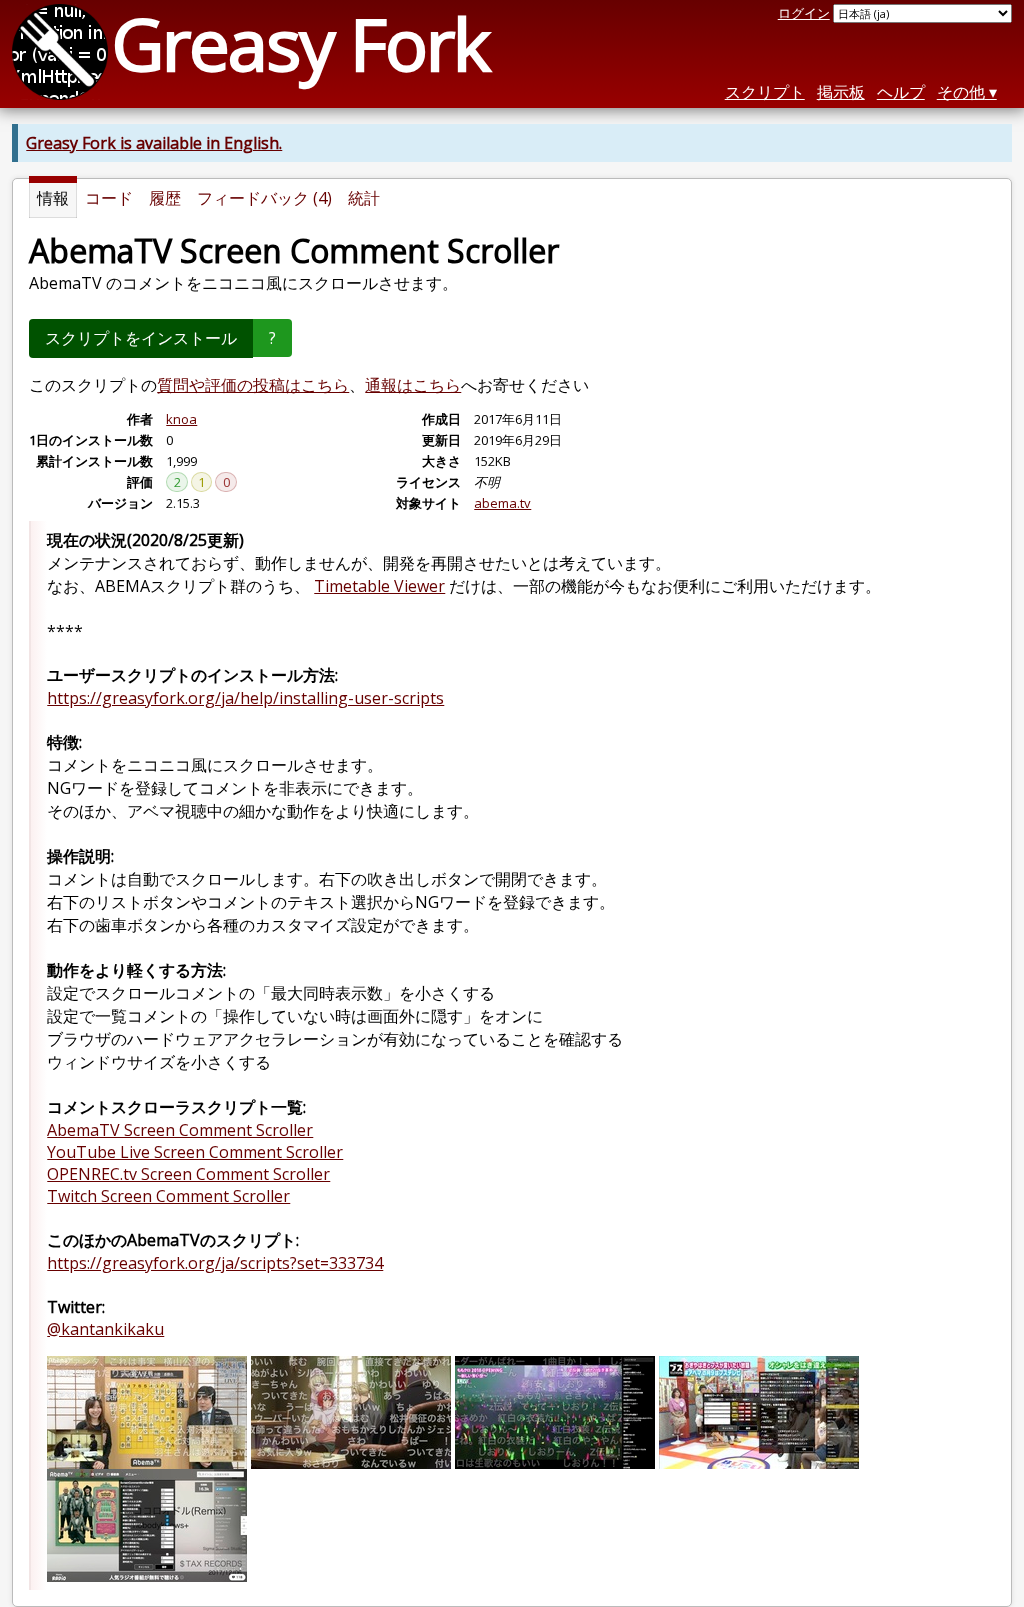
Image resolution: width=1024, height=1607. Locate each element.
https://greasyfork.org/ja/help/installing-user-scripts (245, 698)
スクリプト (765, 92)
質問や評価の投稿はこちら (253, 385)
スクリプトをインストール (141, 338)
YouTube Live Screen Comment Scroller (195, 1152)
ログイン (804, 13)
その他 (961, 92)
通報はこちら (413, 385)
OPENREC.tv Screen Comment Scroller (188, 1174)
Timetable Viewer (379, 586)
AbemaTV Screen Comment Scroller (180, 1130)
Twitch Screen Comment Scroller (168, 1196)
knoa (181, 419)
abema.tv (502, 503)
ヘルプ (901, 92)
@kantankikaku (105, 1329)
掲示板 (841, 92)
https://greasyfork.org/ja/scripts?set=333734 (215, 1263)
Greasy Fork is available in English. (154, 143)
